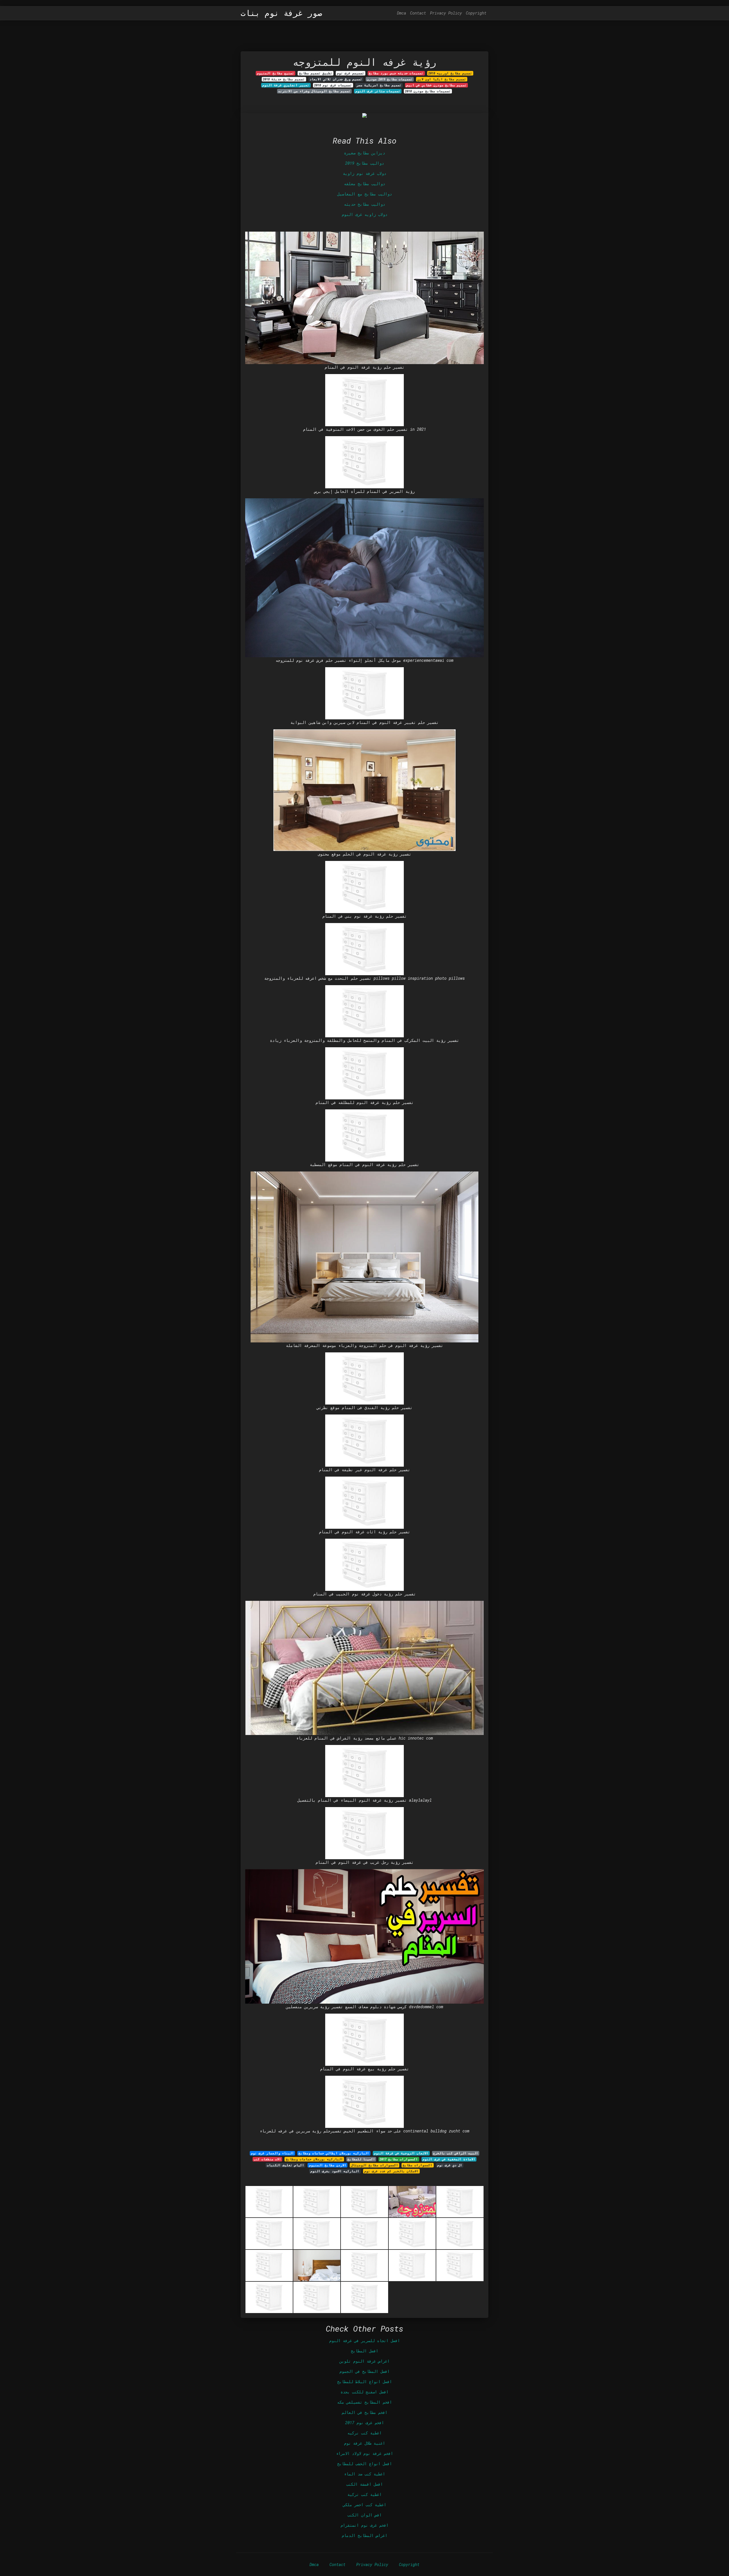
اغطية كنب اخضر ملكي (364, 2505)
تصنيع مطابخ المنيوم (276, 73)
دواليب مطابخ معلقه (364, 184)
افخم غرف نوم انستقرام (364, 2525)
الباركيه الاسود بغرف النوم (335, 2171)
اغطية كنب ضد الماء (364, 2474)
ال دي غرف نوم (450, 2165)
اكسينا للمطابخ (361, 2159)
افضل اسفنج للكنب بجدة (364, 2392)
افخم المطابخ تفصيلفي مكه (364, 2402)
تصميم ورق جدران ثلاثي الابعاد (336, 79)
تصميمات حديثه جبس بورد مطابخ (396, 73)
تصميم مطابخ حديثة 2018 (284, 79)
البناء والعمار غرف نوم (272, 2153)
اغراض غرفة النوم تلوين (364, 2361)
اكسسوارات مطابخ (417, 2165)
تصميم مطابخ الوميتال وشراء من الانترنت (314, 91)
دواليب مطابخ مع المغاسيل (364, 194)
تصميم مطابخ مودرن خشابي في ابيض (437, 85)
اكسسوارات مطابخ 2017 (399, 2159)
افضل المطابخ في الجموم (364, 2371)
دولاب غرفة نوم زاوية (364, 173)
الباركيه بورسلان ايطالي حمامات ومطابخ (334, 2153)
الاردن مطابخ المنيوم (328, 2165)
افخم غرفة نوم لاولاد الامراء (364, 2453)
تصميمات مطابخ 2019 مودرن (390, 79)
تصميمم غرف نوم (351, 73)
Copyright (476, 13)
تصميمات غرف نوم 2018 (333, 85)
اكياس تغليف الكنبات (285, 2165)
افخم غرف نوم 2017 (364, 2423)
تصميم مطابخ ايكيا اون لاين (442, 79)
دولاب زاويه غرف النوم (364, 214)
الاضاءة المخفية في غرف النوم (449, 2159)
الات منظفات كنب (267, 2159)
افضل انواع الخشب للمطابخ (364, 2464)
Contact (418, 13)
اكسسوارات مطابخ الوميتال (374, 2165)
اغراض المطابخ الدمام (364, 2535)
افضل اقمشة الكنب (364, 2484)
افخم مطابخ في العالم (364, 2412)
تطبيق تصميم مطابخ (316, 73)
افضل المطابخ (364, 2351)
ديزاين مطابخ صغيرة (364, 153)
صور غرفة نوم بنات (281, 13)
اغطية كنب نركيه (364, 2433)
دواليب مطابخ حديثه (364, 204)
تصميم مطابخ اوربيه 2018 (450, 73)
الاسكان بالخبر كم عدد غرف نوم (391, 2171)
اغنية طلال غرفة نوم (364, 2443)
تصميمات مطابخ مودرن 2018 (428, 91)
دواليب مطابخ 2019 (364, 163)
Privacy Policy (446, 13)
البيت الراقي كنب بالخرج (456, 2153)
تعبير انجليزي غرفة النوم (286, 85)
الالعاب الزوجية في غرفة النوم (401, 2153)
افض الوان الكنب (364, 2515)
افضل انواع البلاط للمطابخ (364, 2382)
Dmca (402, 13)
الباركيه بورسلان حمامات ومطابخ (314, 2159)
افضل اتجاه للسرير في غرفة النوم (364, 2341)
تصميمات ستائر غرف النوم (378, 91)
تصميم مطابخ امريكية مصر (379, 85)
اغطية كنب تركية (364, 2494)
